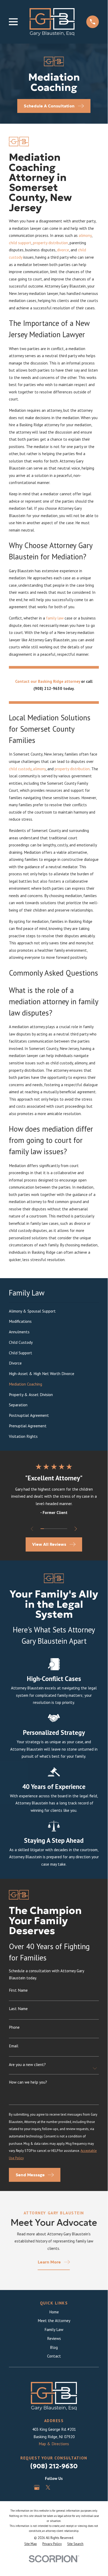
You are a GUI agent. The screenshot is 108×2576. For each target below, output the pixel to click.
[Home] (52, 22)
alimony (85, 235)
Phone (14, 2027)
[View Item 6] (59, 1529)
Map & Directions (54, 2444)
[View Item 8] (66, 1529)
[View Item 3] (49, 1529)
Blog (54, 2347)
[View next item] (76, 1529)
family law (55, 618)
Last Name (18, 2009)
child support (20, 243)
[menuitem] (54, 1311)
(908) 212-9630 (48, 688)
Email (14, 2046)
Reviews (54, 2338)
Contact (54, 2356)
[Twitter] (48, 2487)
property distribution (50, 243)
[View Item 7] (62, 1529)
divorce (63, 250)
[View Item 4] (52, 1529)
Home (54, 2312)
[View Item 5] (56, 1529)
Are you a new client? (27, 2064)
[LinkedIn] (71, 2487)
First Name (18, 1990)
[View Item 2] (46, 1529)
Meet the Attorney (54, 2320)
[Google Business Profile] (37, 2487)
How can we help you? (28, 2082)
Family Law (54, 2329)
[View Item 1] (42, 1529)
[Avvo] (59, 2487)
